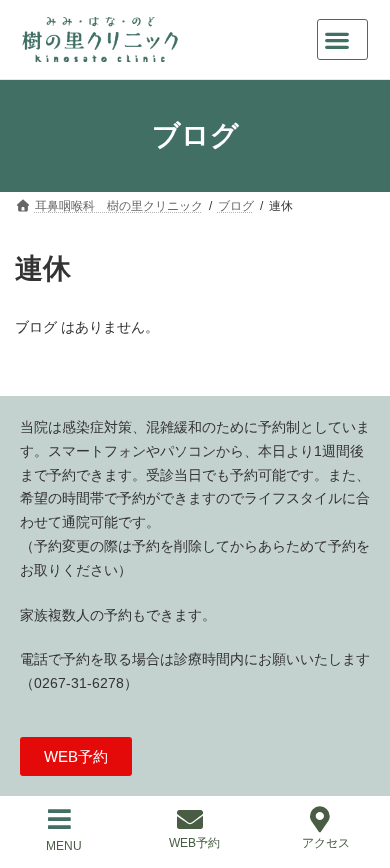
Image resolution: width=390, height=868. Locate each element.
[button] (342, 39)
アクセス (326, 843)
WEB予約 (194, 843)
